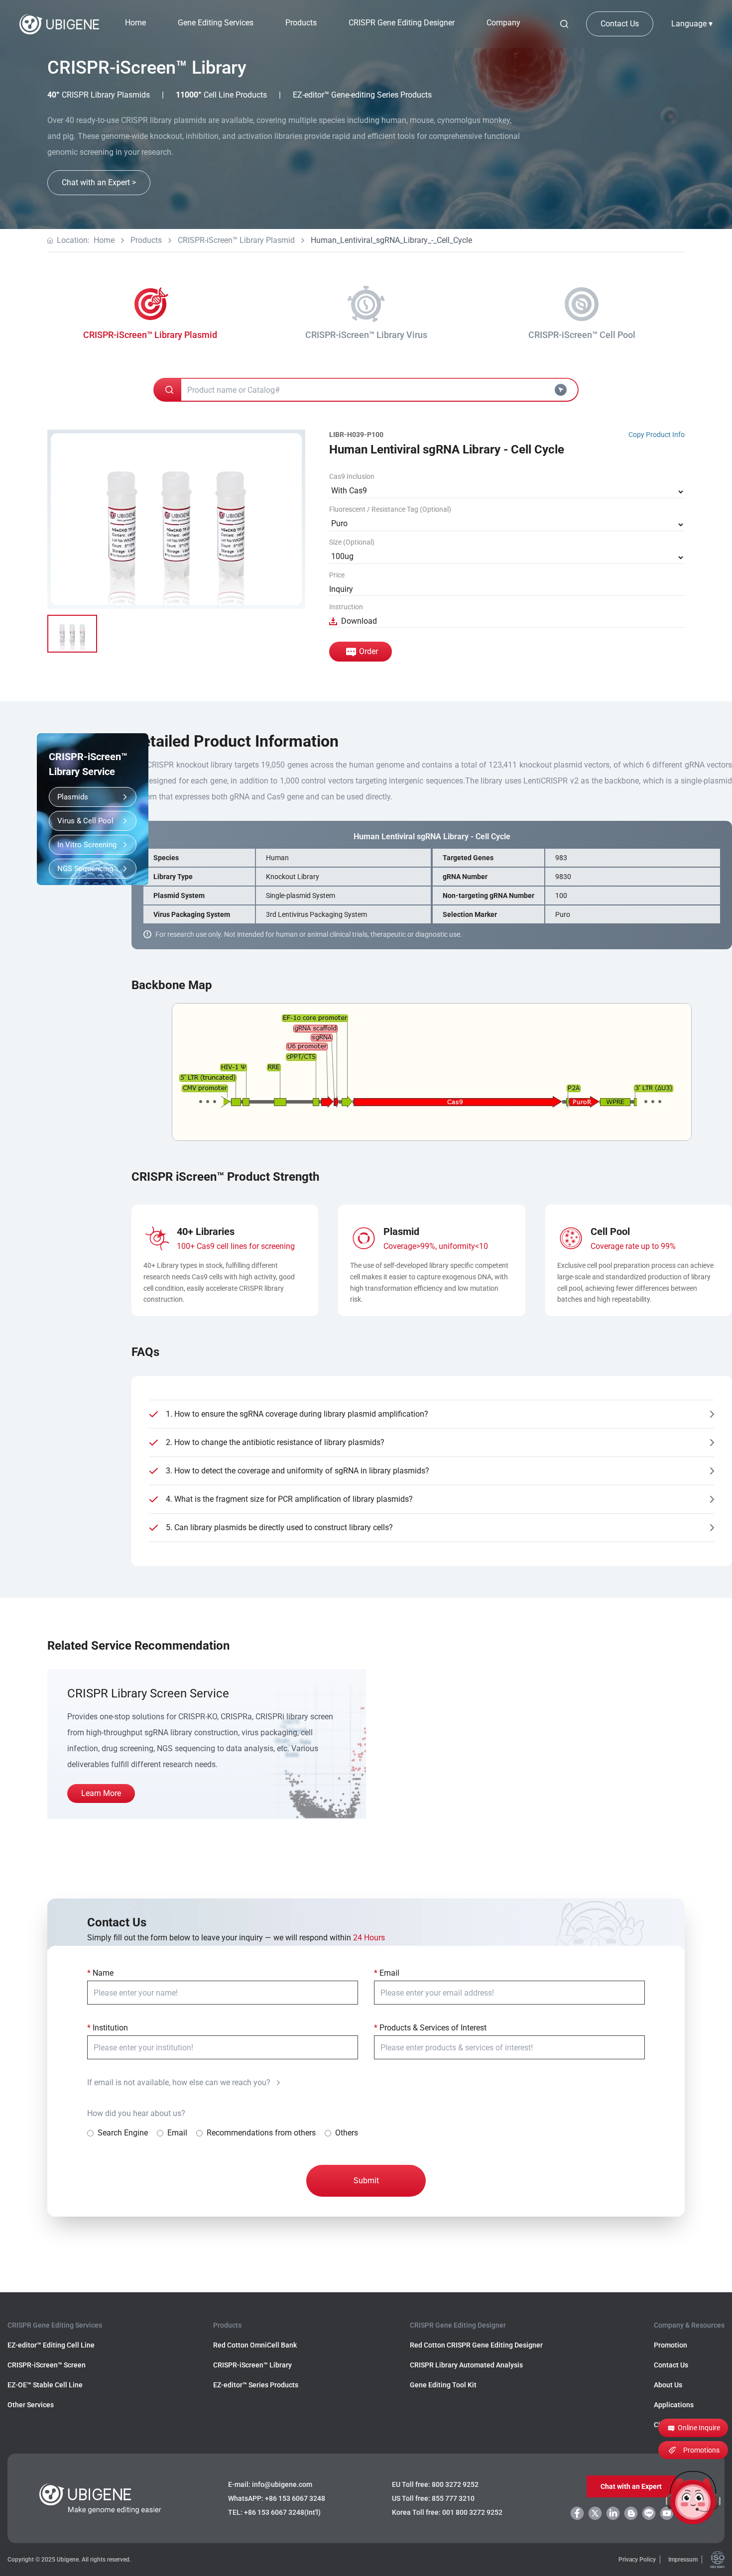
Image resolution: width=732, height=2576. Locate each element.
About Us (668, 2385)
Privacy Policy (637, 2560)
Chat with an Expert (631, 2486)
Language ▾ (692, 24)
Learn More (101, 1793)
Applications (674, 2405)
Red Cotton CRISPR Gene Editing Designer (476, 2345)
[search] (564, 24)
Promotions (701, 2450)
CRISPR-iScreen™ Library (252, 2365)
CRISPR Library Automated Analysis (466, 2365)
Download (359, 621)
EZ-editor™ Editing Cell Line (51, 2345)
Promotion (671, 2345)
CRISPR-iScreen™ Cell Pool (582, 335)
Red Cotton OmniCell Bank (255, 2345)
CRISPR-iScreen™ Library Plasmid (236, 240)
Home (135, 23)
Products (146, 240)
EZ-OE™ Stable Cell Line (45, 2385)
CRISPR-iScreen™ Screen (47, 2365)
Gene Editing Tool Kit (443, 2385)
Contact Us (620, 24)
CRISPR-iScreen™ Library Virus (366, 335)
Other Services (31, 2405)
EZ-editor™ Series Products (256, 2385)
